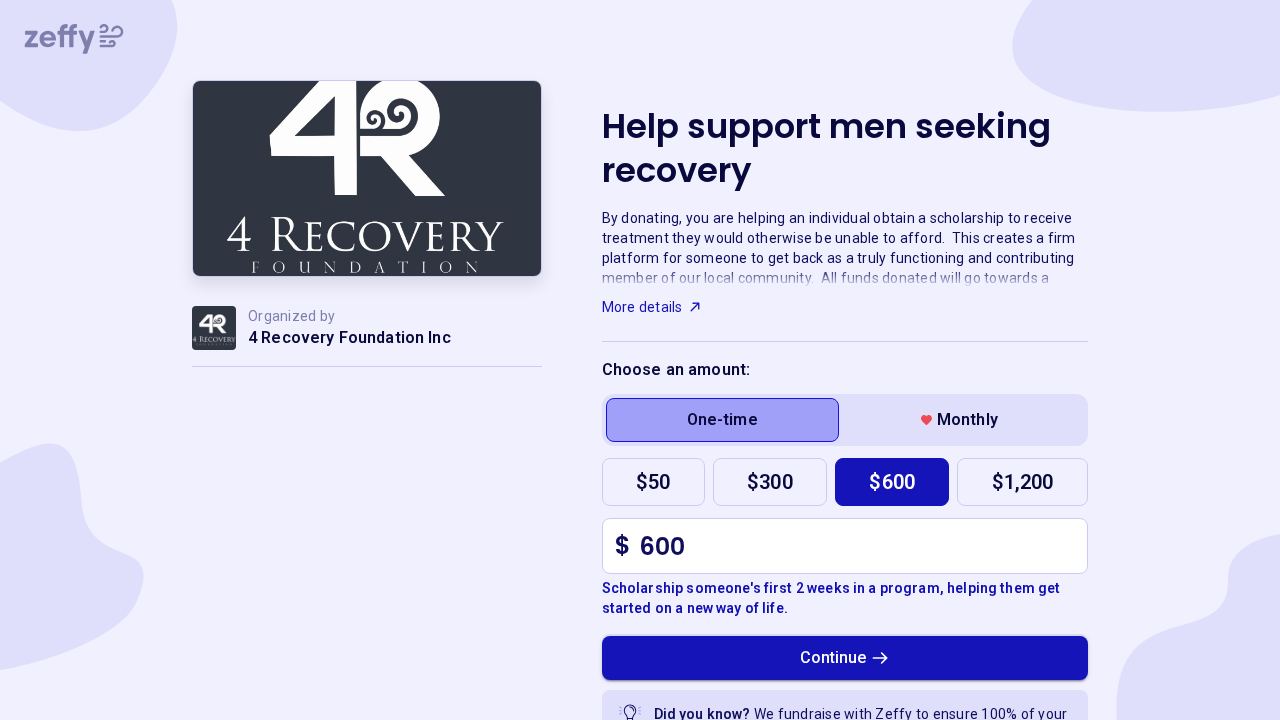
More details (642, 307)
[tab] (722, 420)
